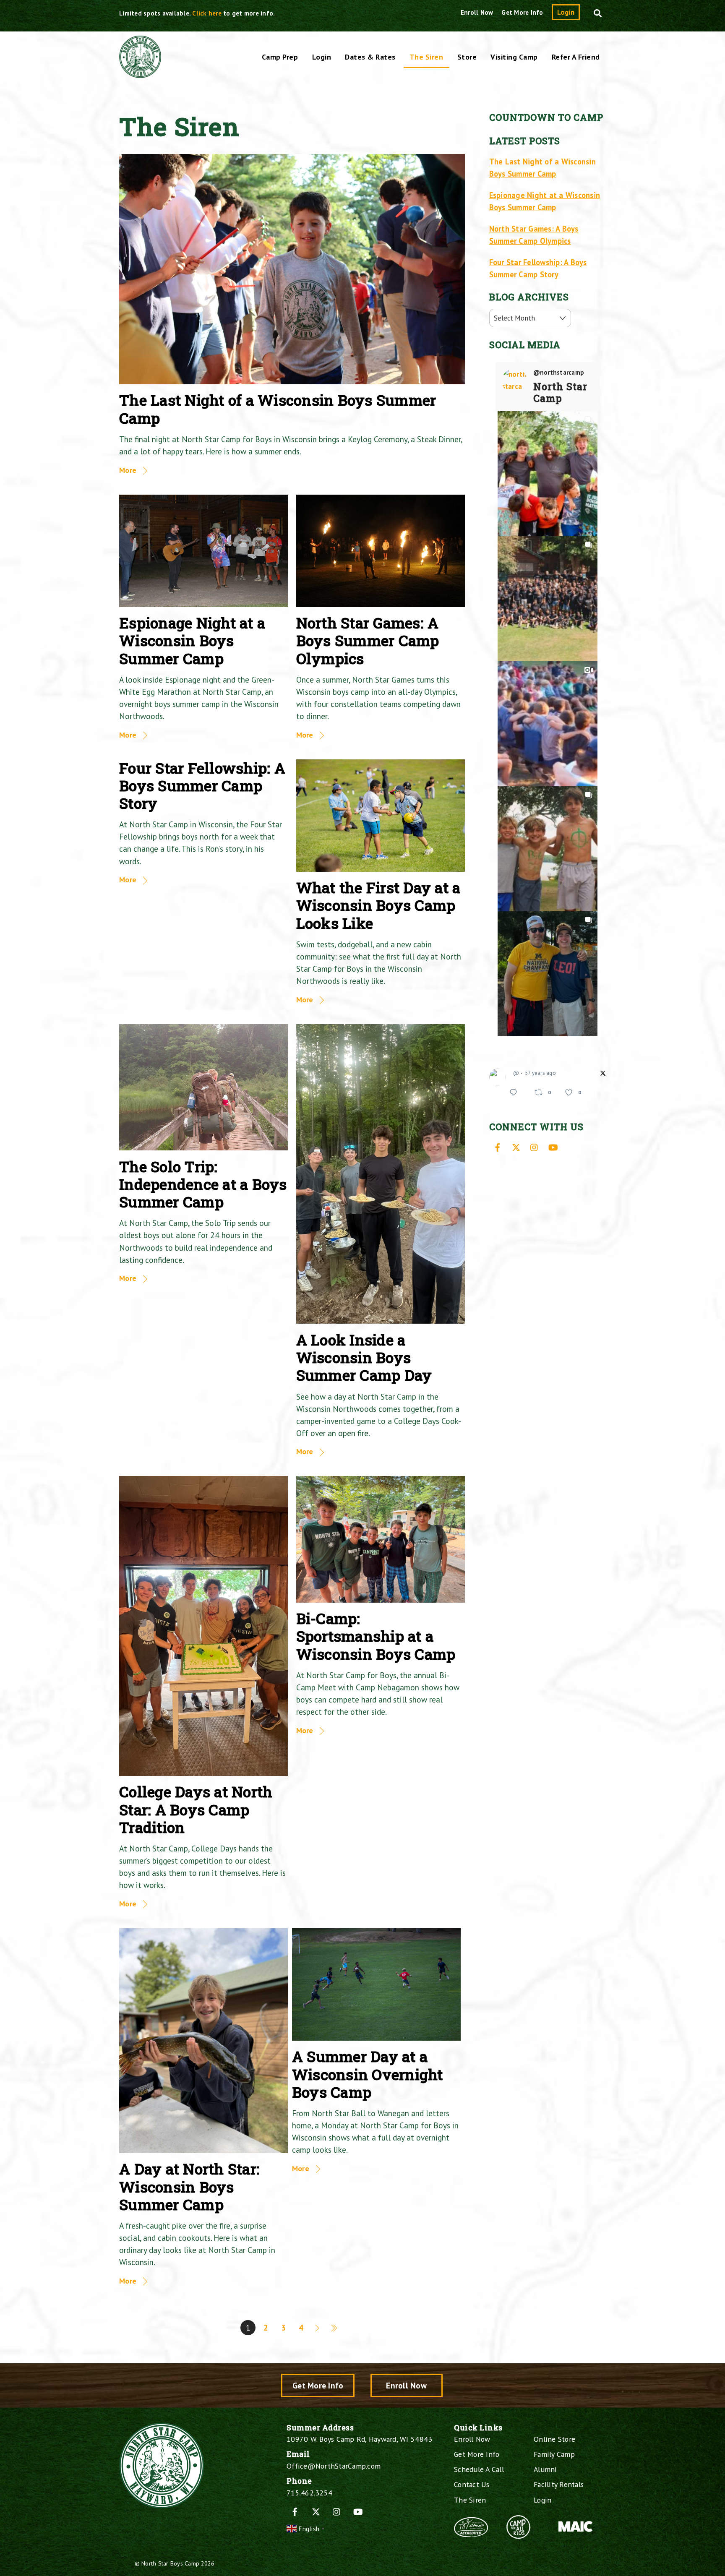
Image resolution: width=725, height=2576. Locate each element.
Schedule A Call (479, 2469)
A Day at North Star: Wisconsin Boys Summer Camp (189, 2186)
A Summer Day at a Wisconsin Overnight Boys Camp (368, 2074)
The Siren (426, 57)
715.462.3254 (309, 2493)
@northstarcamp (559, 373)
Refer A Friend (576, 57)
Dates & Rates (370, 57)
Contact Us (472, 2484)
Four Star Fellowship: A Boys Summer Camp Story (202, 786)
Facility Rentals (559, 2484)
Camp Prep (280, 57)
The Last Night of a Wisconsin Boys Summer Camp (278, 409)
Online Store (554, 2439)
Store (467, 57)
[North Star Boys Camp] (140, 73)
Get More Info (522, 12)
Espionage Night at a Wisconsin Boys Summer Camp (192, 640)
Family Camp (554, 2454)
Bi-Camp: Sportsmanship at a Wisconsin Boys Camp (376, 1636)
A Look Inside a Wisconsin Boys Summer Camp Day (364, 1357)
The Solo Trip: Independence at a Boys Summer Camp (203, 1184)
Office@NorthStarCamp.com (334, 2466)
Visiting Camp (514, 57)
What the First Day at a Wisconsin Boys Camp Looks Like (378, 905)
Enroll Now (477, 12)
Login (566, 12)
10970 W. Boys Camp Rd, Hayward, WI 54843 (359, 2439)
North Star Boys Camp (170, 2563)
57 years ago (540, 1073)
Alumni (545, 2469)
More (128, 470)
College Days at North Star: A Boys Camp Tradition (196, 1809)
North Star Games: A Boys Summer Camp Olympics (368, 640)
